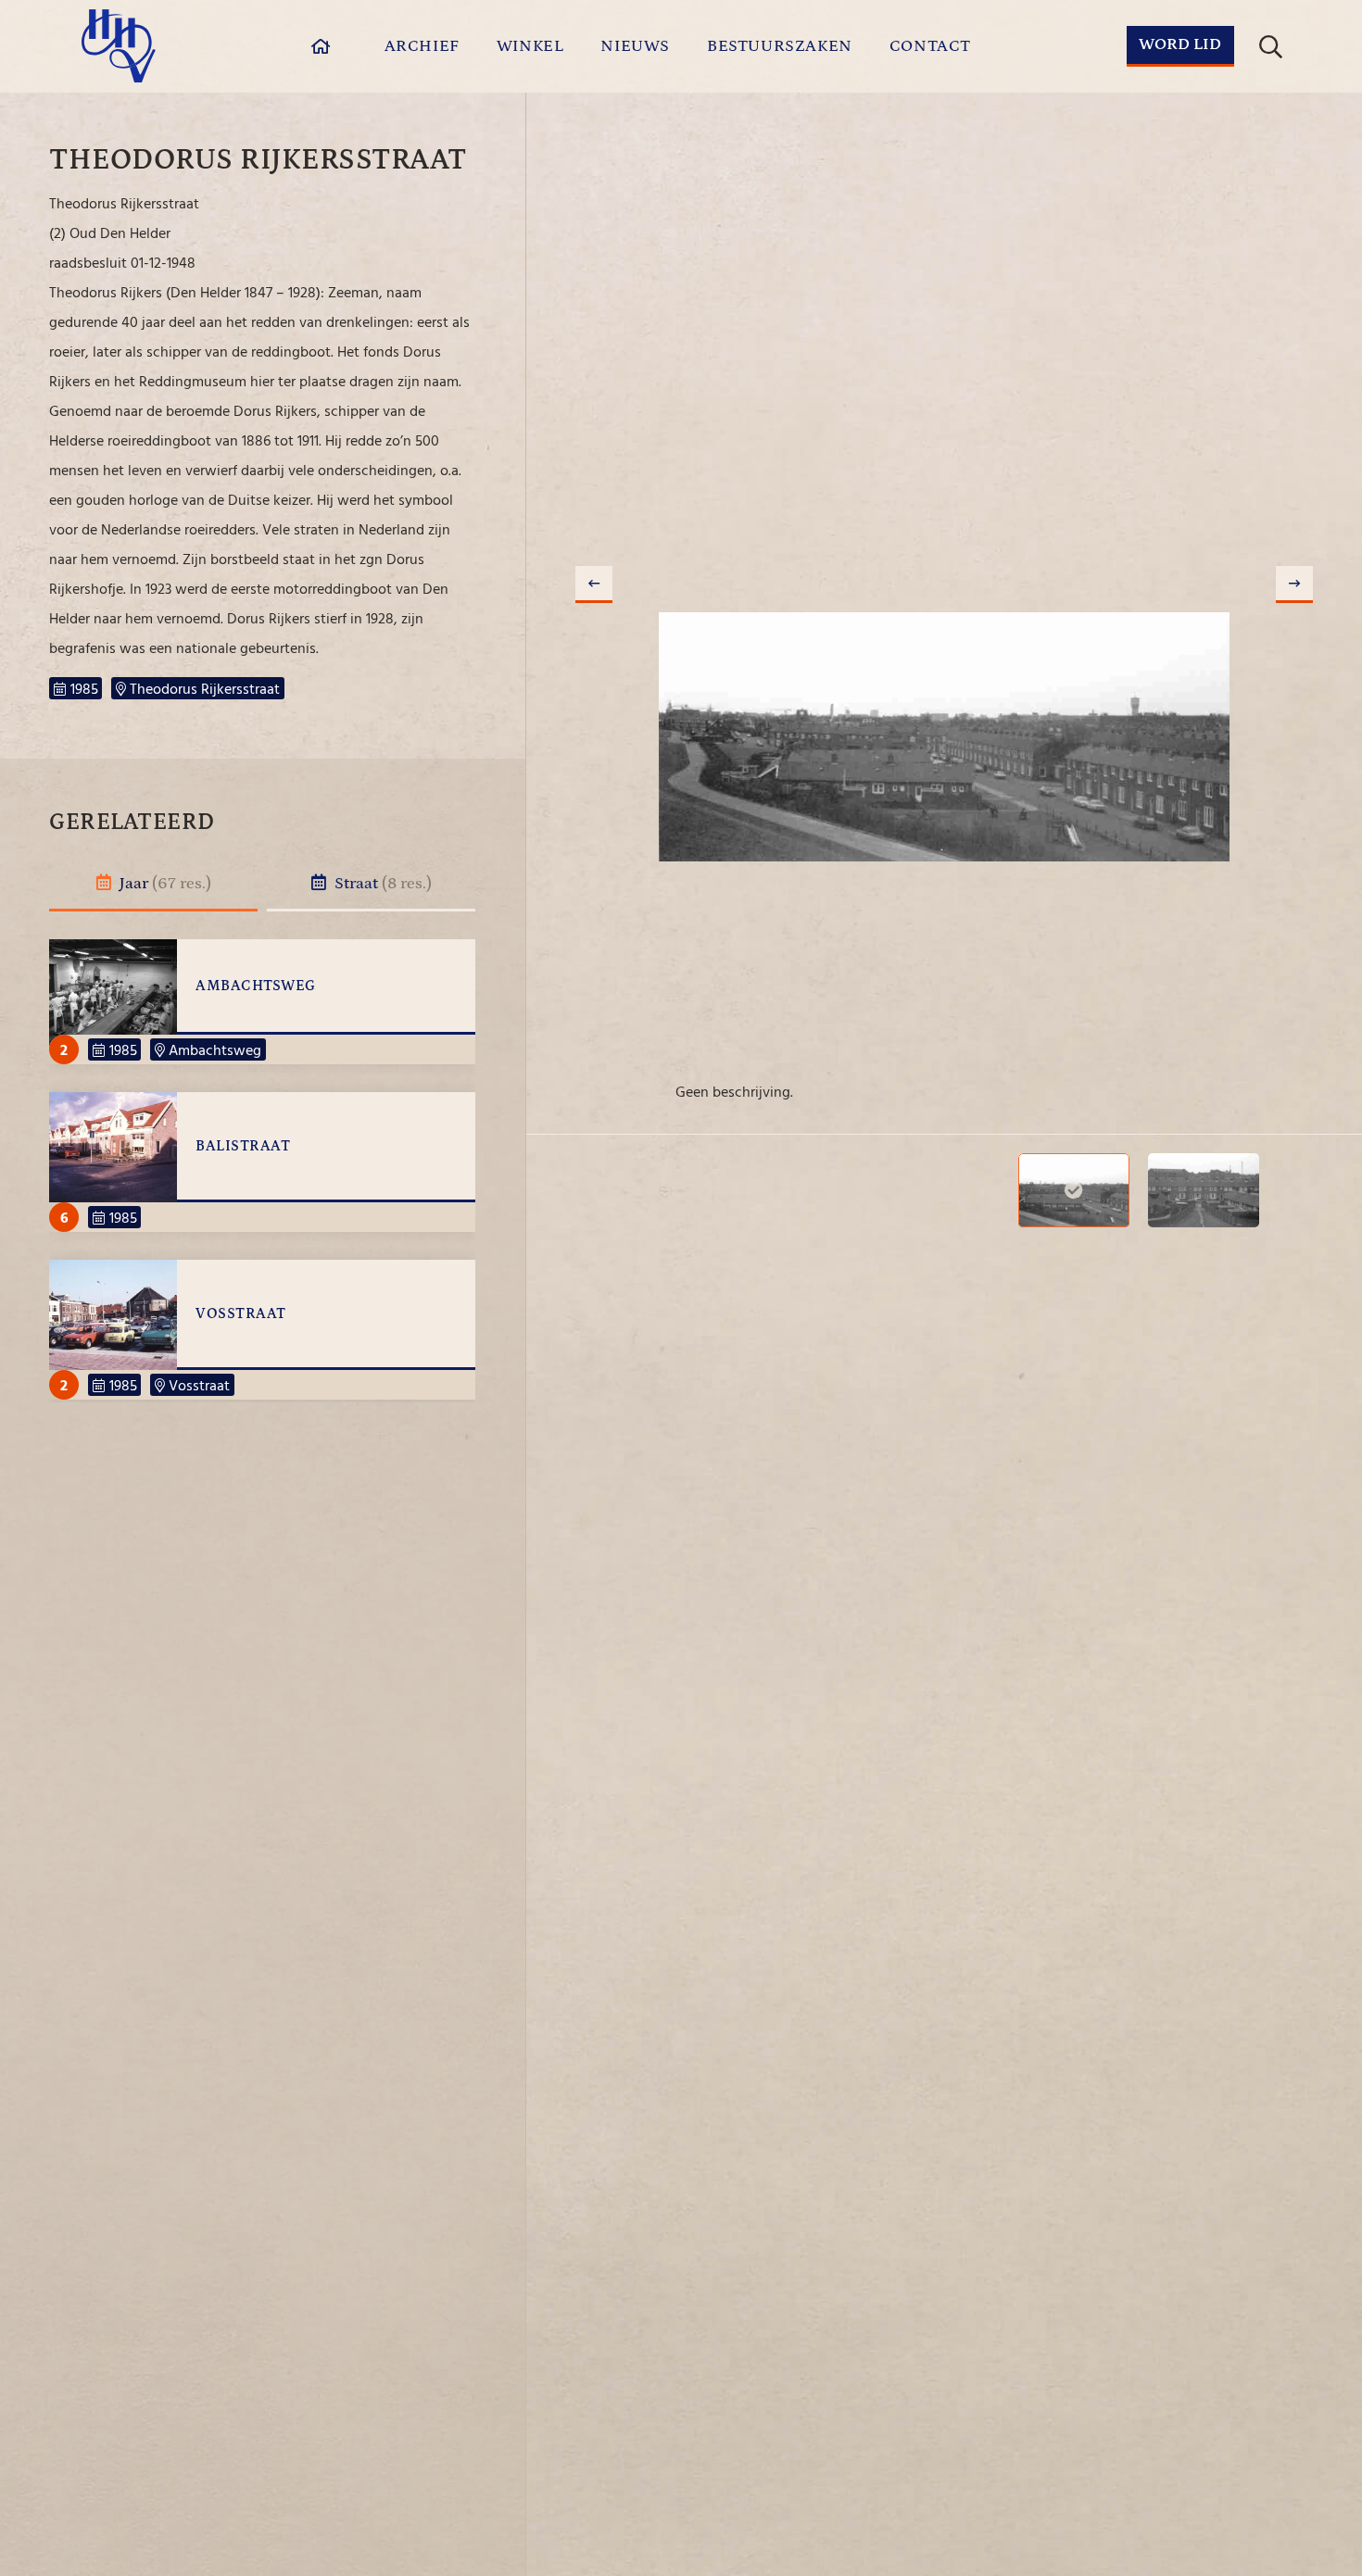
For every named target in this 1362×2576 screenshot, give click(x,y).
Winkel (530, 46)
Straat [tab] (381, 884)
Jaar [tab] (164, 884)
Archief (422, 46)
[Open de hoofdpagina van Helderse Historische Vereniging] (119, 46)
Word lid (1180, 44)
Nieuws (635, 46)
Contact (930, 46)
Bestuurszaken (780, 46)
